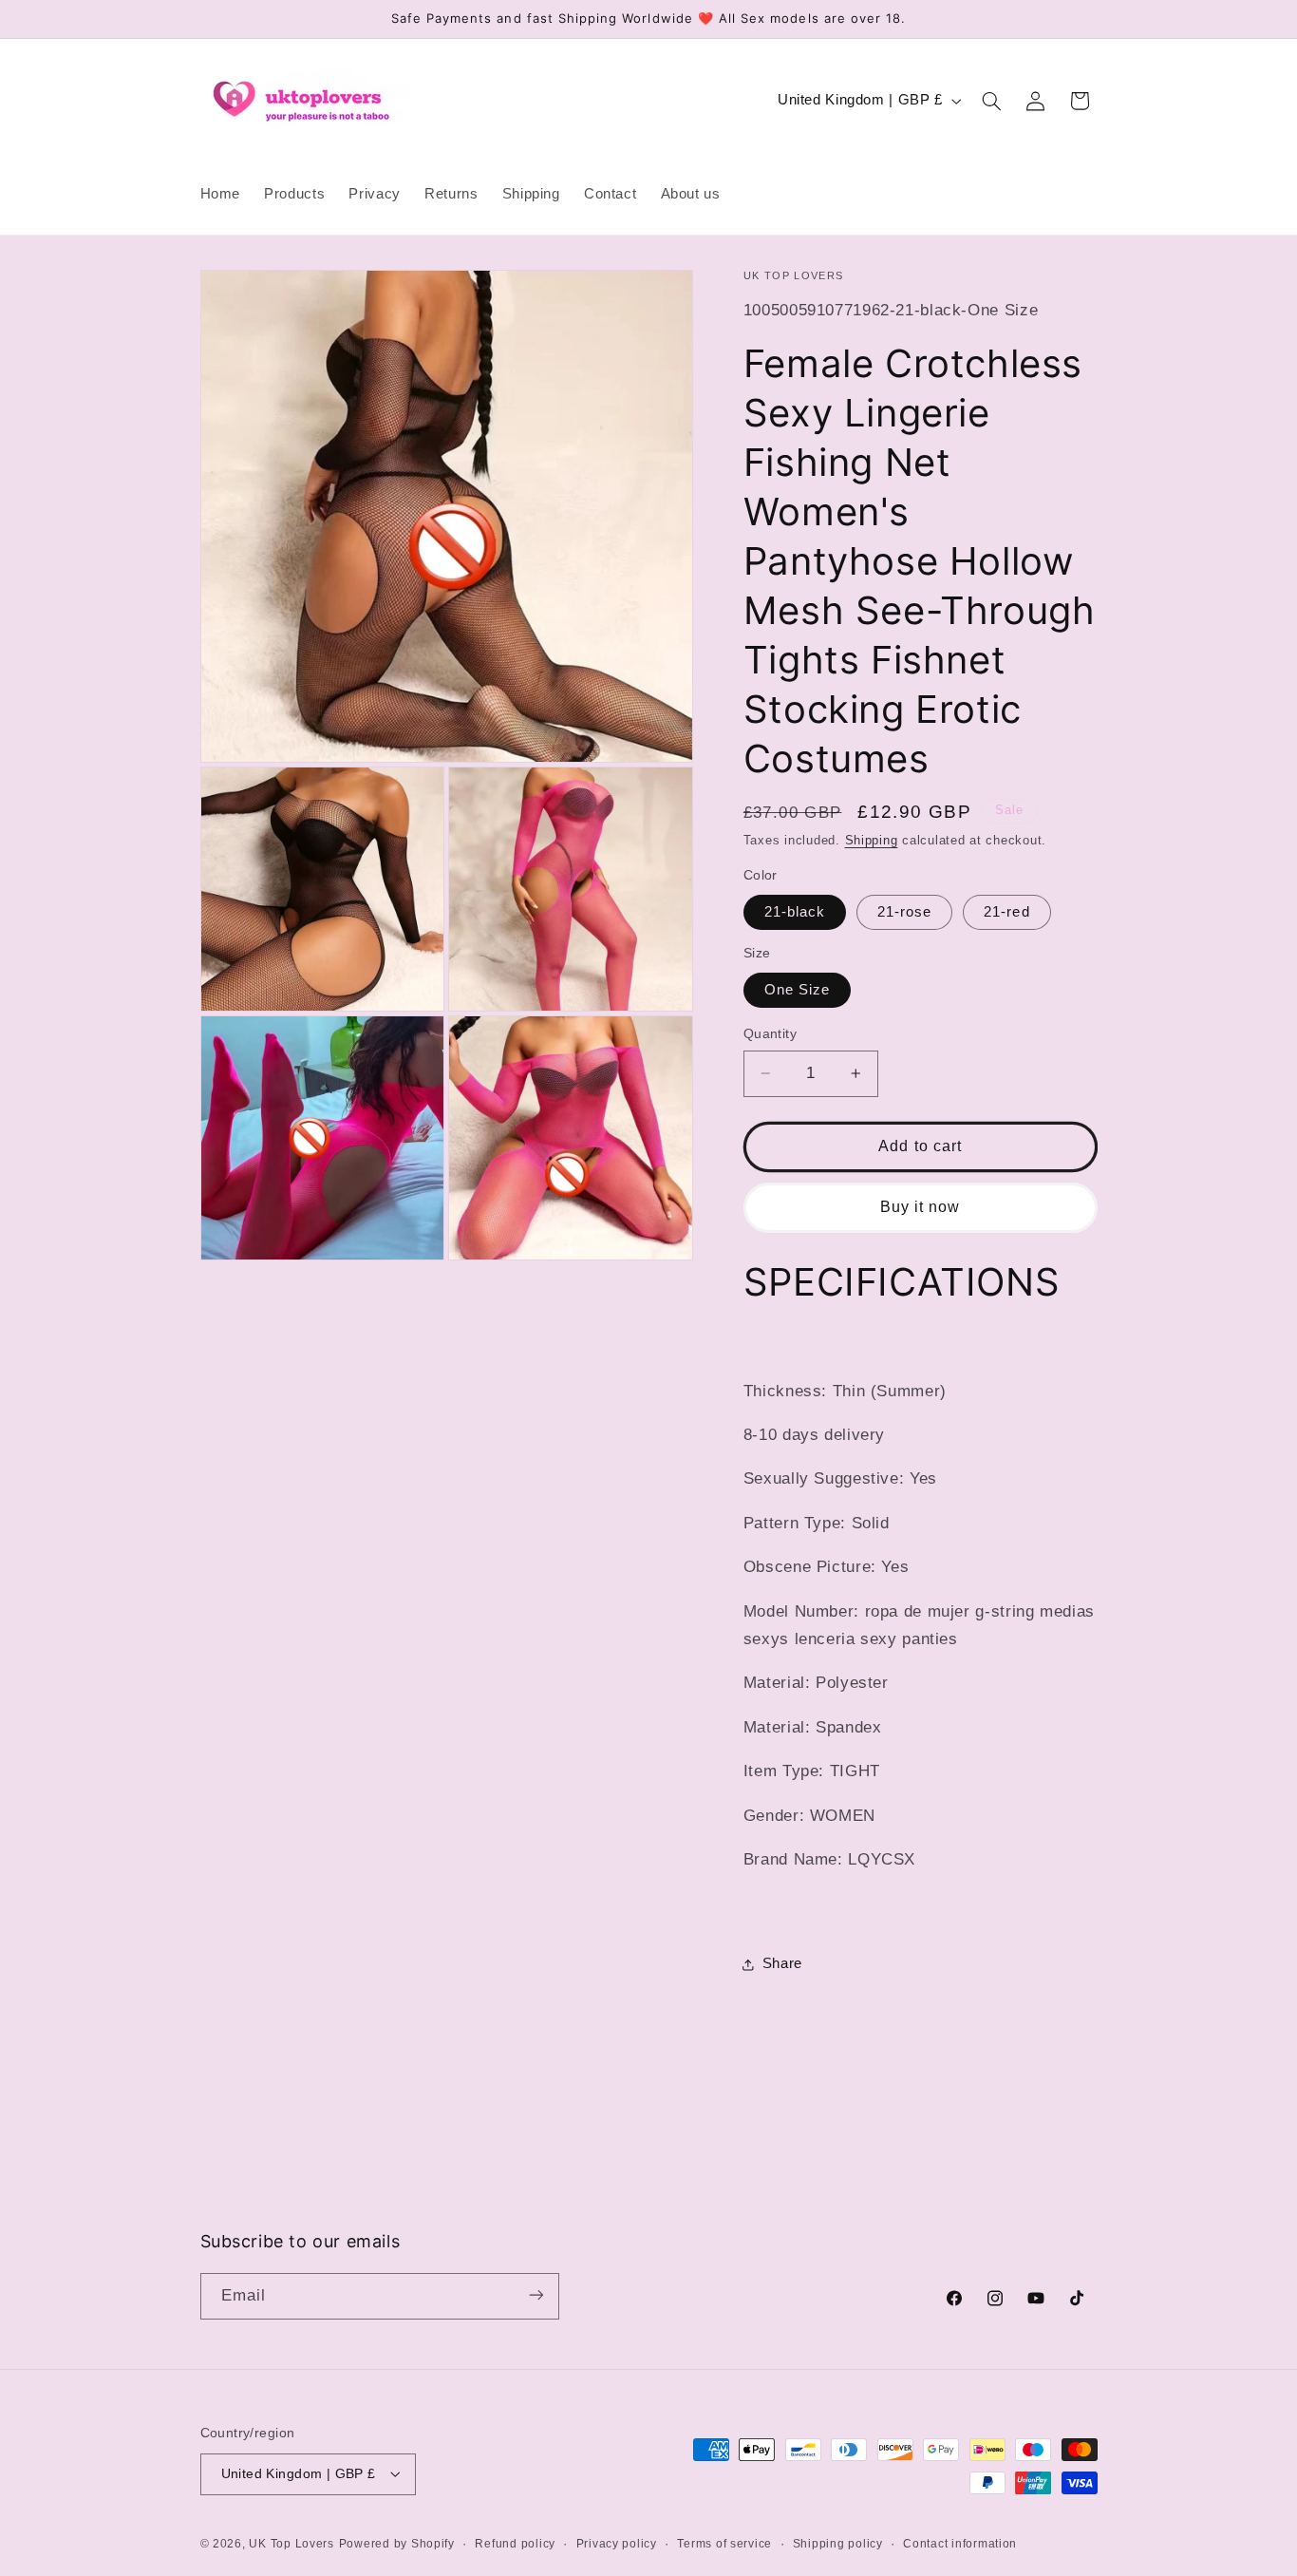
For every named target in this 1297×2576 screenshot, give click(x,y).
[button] (991, 101)
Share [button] (782, 1963)
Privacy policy (617, 2543)
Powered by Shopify (397, 2543)
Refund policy (515, 2543)
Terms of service (724, 2543)
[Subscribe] (536, 2295)
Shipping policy (838, 2543)
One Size (797, 990)
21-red (1006, 912)
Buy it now (921, 1207)
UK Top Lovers (291, 2543)
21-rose (904, 912)
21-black (795, 912)
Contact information (960, 2543)
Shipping (872, 841)
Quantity (770, 1034)
